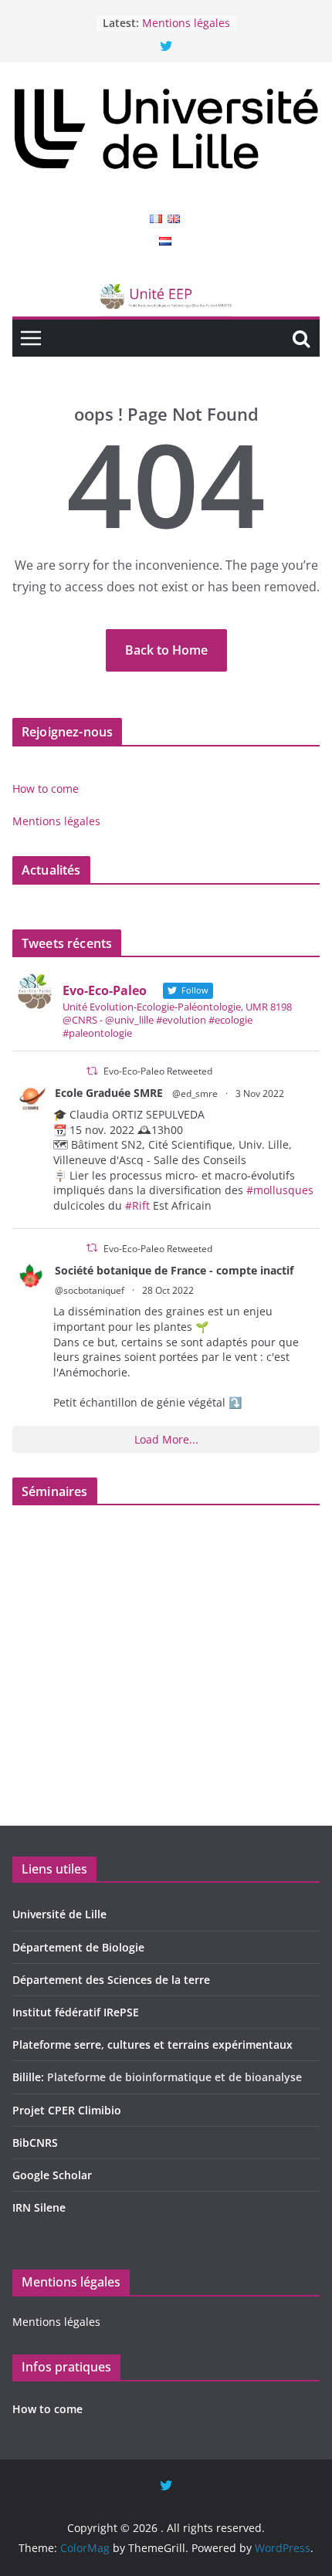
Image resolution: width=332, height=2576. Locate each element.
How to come (46, 789)
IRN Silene (39, 2207)
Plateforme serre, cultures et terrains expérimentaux (152, 2045)
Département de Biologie (78, 1947)
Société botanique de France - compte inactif (174, 1270)
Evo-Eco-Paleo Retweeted (158, 1071)
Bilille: (30, 2077)
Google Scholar (52, 2175)
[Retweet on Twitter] (92, 1071)
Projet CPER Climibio (67, 2110)
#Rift (137, 1205)
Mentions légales (186, 24)
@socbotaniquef (90, 1290)
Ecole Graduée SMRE (109, 1093)
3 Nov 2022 (260, 1093)
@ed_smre (195, 1093)
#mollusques (280, 1190)
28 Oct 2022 (168, 1290)
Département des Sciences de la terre (111, 1980)
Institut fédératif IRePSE (76, 2012)
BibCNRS (35, 2143)
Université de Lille (59, 1914)
